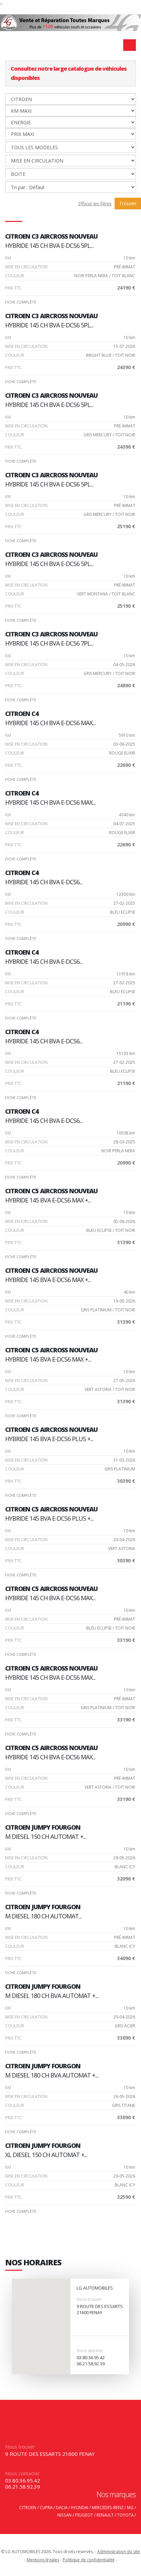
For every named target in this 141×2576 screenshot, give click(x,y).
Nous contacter (22, 2473)
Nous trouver (89, 2299)
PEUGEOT (84, 2515)
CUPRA (46, 2507)
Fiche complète (21, 302)
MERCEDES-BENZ (108, 2507)
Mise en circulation (26, 267)
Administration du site (119, 2552)
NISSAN (64, 2515)
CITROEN (28, 2507)
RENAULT (105, 2515)
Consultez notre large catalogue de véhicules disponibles (69, 73)
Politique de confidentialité (89, 2560)
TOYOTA (125, 2515)
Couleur (15, 276)
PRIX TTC (14, 288)
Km (8, 258)
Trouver (128, 203)
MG (130, 2507)
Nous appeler (90, 2350)
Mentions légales (43, 2560)
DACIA (62, 2507)
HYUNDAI (80, 2507)
